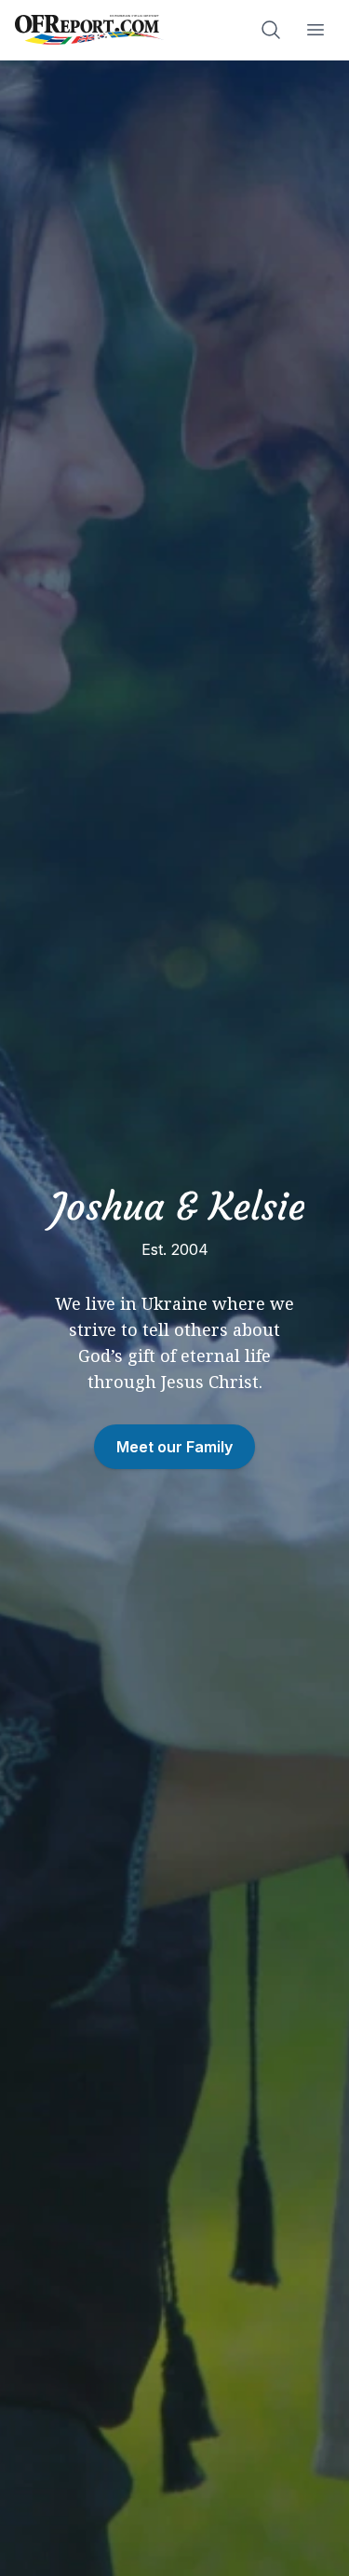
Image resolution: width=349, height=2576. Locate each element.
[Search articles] (271, 30)
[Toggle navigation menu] (315, 30)
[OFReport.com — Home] (89, 30)
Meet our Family (174, 1447)
